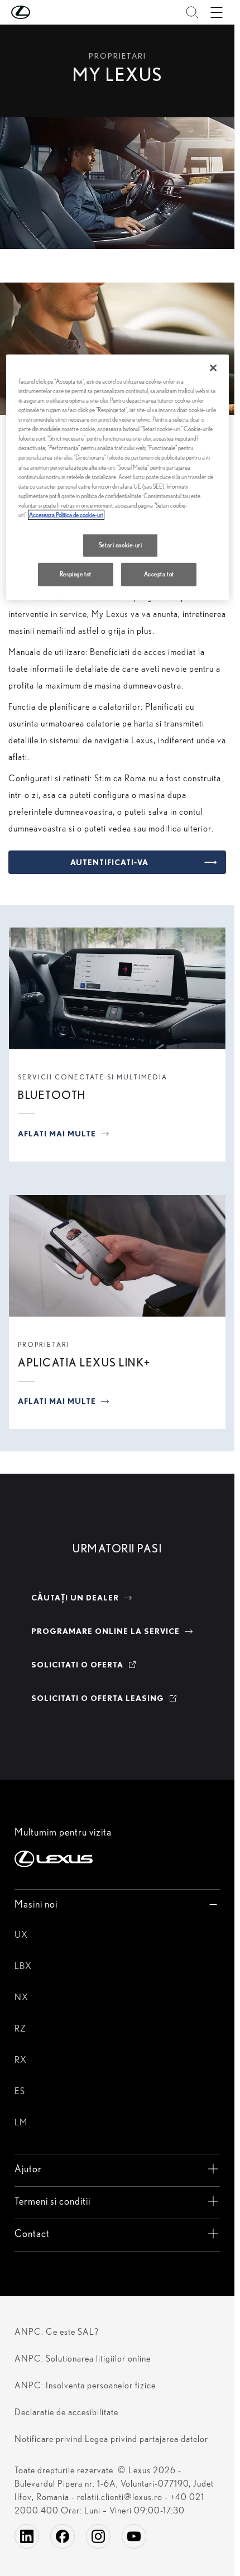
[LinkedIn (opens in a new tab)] (27, 2536)
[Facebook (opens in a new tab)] (63, 2536)
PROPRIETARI (44, 1344)
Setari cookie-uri (121, 545)
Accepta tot (159, 574)
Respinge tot (76, 574)
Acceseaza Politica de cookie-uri (66, 515)
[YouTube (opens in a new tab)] (134, 2536)
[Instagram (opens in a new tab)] (98, 2536)
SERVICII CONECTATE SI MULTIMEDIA (93, 1077)
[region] (117, 477)
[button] (43, 12)
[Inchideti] (213, 368)
